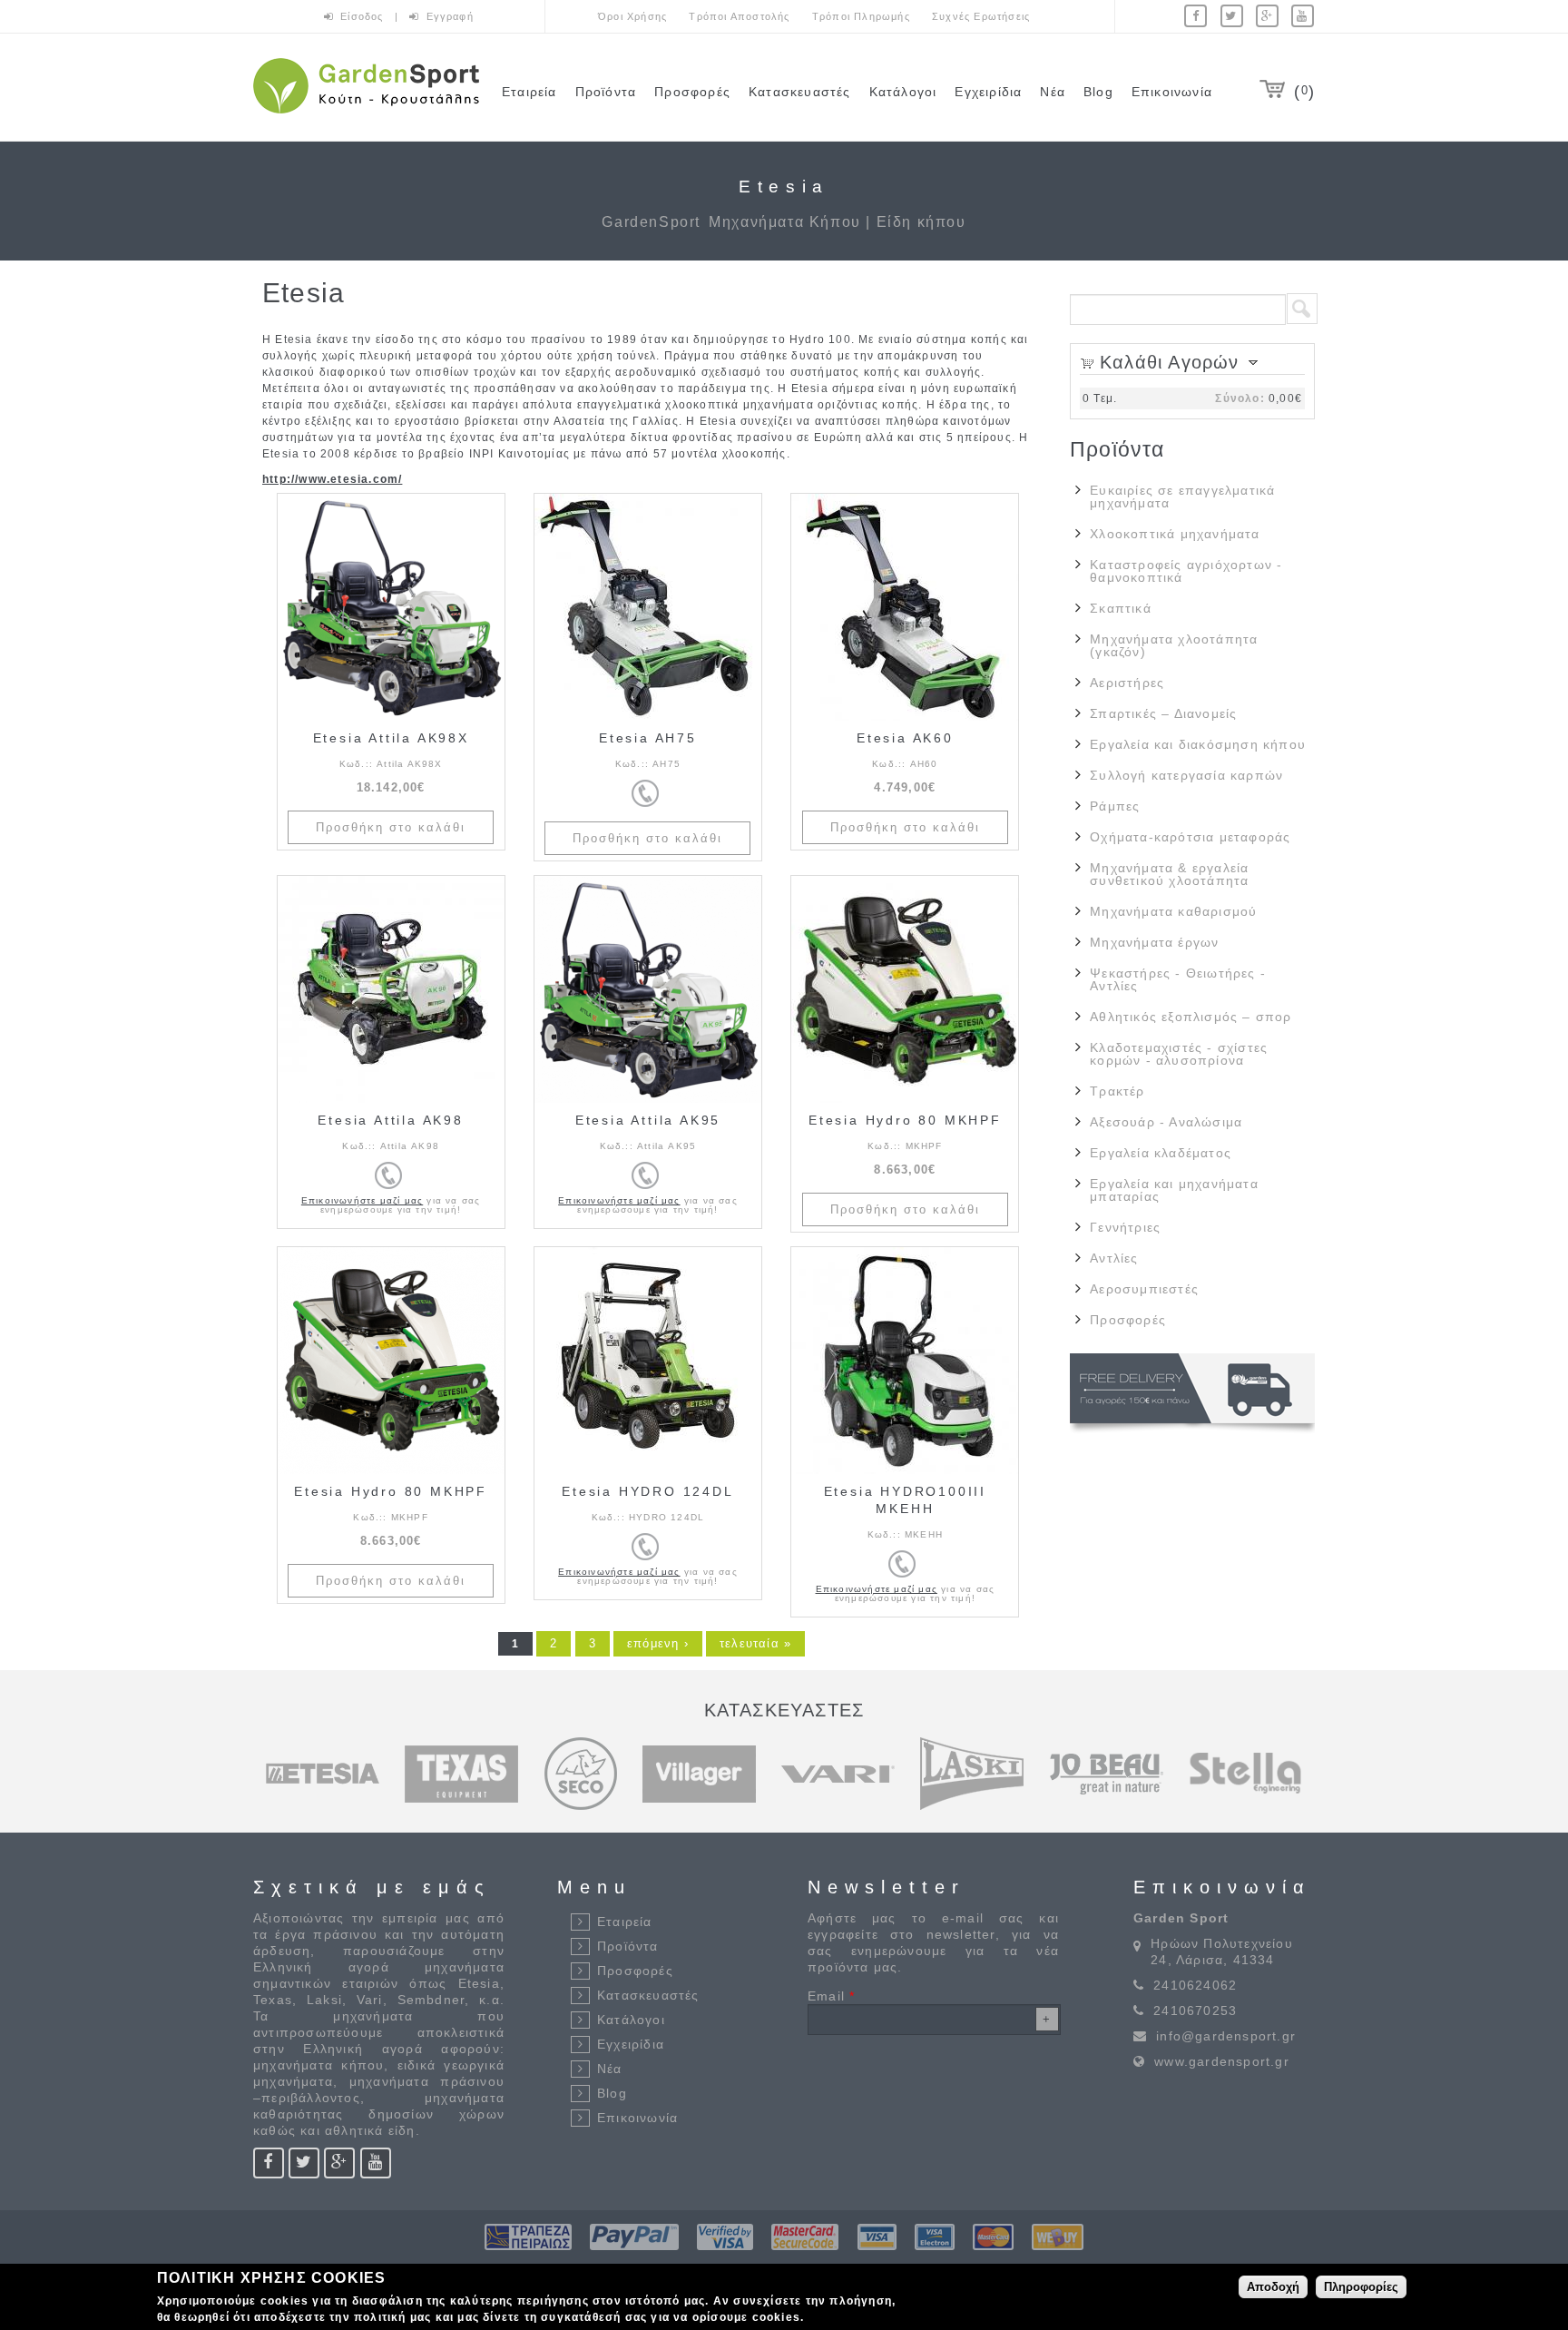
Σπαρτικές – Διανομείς (1163, 713)
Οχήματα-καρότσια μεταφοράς (1190, 837)
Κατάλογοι (903, 92)
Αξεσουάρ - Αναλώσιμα (1166, 1122)
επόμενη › (658, 1643)
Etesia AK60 (905, 738)
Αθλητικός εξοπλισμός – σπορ (1191, 1017)
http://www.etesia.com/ (332, 479)
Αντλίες (1114, 1258)
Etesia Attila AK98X (391, 738)
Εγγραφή (450, 16)
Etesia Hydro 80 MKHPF (905, 1120)
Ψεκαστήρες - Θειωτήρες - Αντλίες (1178, 979)
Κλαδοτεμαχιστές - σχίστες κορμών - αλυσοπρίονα (1179, 1054)
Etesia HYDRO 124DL (647, 1491)
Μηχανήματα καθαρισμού (1173, 911)
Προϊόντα (606, 92)
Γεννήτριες (1125, 1227)
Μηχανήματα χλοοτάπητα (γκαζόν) (1174, 645)
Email (831, 1996)
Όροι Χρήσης (632, 16)
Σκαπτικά (1121, 608)
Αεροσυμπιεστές (1144, 1289)
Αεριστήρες (1127, 683)
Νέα (1053, 92)
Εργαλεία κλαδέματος (1161, 1153)
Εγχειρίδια (988, 92)
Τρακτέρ (1117, 1091)
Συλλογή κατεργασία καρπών (1186, 775)
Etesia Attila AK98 (390, 1120)
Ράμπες (1115, 806)
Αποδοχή (1273, 2287)
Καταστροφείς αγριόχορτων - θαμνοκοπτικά (1186, 571)
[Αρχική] (366, 116)
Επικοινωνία (1172, 92)
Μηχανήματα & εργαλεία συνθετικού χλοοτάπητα (1169, 874)
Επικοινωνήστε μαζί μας (362, 1200)
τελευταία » (755, 1643)
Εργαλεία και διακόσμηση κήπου (1198, 744)
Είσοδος (364, 16)
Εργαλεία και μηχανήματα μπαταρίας (1174, 1190)
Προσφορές (692, 92)
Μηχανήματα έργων (1154, 942)
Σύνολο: (1240, 398)
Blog (1098, 92)
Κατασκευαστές (800, 92)
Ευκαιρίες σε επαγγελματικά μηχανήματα (1182, 496)
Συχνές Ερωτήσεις (981, 16)
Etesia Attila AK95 (648, 1120)
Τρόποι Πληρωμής (861, 16)
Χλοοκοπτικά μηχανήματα (1175, 534)
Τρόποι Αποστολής (739, 16)
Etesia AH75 (648, 738)
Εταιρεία (529, 92)
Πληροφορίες (1361, 2287)
